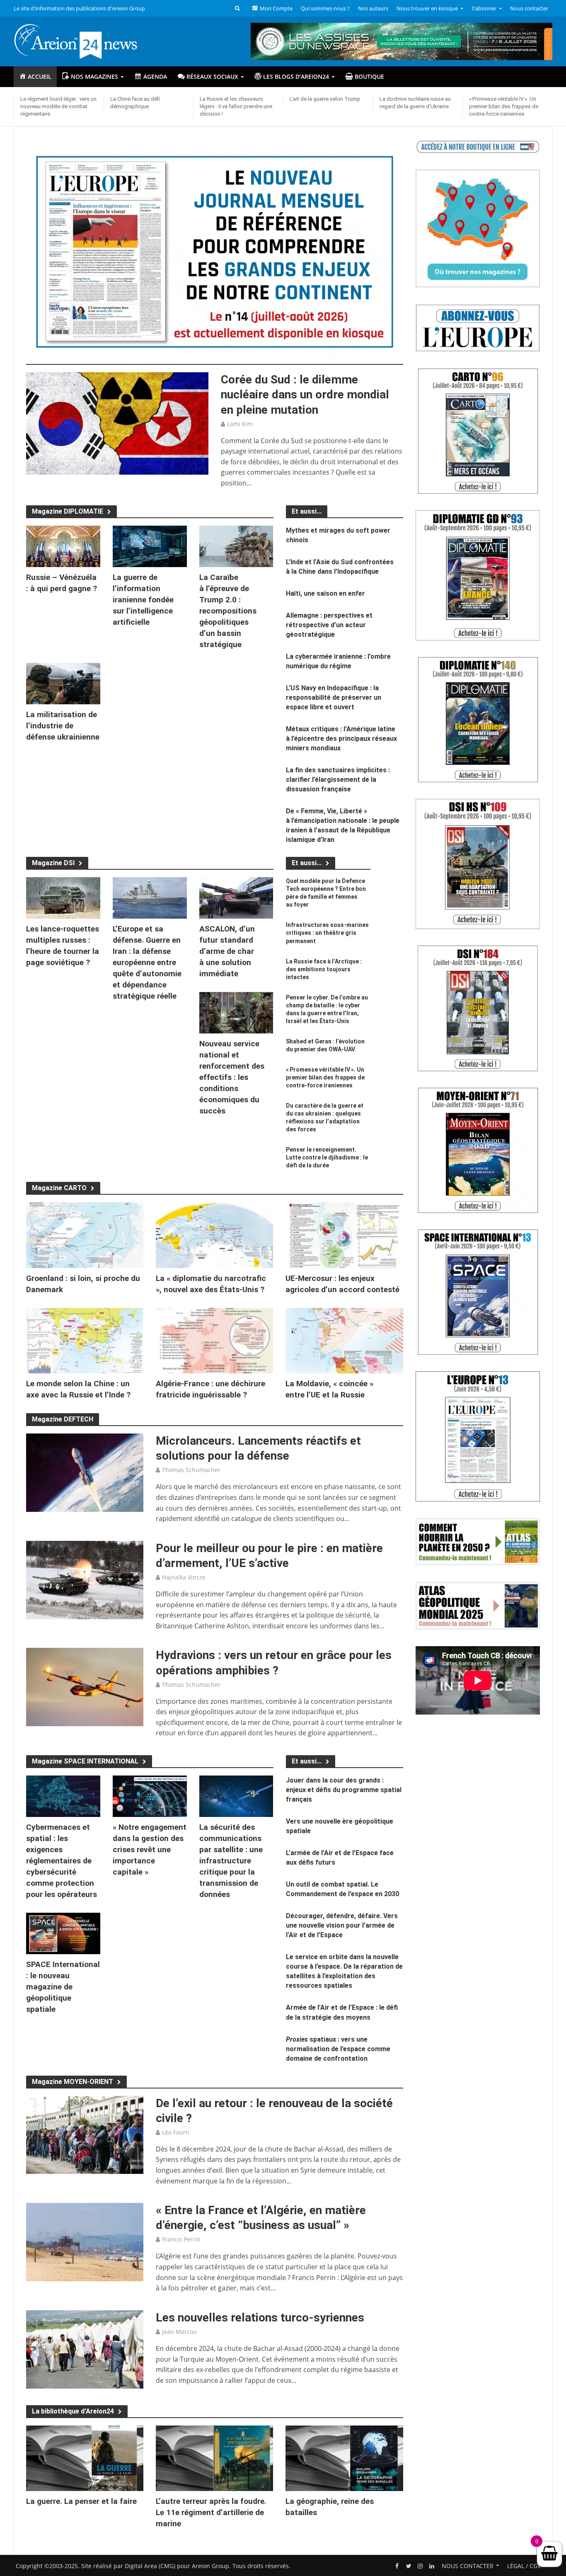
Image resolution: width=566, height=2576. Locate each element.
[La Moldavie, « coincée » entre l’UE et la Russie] (344, 1340)
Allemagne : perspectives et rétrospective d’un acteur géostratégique (329, 625)
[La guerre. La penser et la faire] (85, 2457)
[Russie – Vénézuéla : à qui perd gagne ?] (63, 546)
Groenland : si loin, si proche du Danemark (83, 1284)
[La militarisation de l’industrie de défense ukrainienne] (63, 683)
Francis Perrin (181, 2239)
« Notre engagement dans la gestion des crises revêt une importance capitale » (150, 1850)
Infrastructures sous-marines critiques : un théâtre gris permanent (327, 933)
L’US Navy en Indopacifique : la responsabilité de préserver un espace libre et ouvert (334, 697)
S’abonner (484, 8)
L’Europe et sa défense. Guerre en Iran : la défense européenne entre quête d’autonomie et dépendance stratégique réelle (147, 962)
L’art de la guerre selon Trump (325, 99)
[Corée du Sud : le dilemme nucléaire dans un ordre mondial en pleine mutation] (117, 423)
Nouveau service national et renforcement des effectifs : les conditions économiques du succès (232, 1077)
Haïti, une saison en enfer (325, 593)
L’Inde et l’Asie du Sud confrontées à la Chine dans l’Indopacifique (340, 567)
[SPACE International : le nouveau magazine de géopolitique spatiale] (63, 1933)
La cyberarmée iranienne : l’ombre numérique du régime (338, 661)
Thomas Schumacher (191, 1470)
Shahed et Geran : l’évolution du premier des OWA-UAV (325, 1045)
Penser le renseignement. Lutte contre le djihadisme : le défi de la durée (327, 1157)
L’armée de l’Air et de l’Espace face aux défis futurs (340, 1858)
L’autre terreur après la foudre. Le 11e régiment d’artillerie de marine (211, 2512)
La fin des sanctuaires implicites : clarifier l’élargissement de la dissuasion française (338, 780)
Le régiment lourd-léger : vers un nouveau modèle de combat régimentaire (58, 106)
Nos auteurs (373, 8)
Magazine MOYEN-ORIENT (73, 2082)
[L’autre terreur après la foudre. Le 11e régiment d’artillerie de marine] (214, 2457)
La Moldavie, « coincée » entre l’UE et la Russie (329, 1389)
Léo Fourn (176, 2132)
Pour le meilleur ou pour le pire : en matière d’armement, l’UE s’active (269, 1556)
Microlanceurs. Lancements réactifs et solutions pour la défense (258, 1448)
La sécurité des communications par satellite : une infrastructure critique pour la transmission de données (231, 1861)
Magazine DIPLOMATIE (68, 511)
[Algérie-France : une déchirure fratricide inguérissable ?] (214, 1340)
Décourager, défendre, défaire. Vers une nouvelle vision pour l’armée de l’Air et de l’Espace (342, 1925)
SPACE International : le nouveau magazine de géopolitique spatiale (63, 1987)
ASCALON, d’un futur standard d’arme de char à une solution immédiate (227, 951)
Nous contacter (529, 8)
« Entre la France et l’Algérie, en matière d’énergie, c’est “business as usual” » (261, 2218)
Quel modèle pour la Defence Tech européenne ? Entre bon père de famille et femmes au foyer (326, 893)
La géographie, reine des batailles (330, 2507)
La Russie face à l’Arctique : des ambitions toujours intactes (324, 969)
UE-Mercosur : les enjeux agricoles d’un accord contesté (342, 1284)
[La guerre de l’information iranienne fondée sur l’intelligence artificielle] (150, 546)
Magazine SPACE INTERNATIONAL (85, 1761)
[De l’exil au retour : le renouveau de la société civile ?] (85, 2134)
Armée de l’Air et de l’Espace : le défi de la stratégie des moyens (342, 2012)
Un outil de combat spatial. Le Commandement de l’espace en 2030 (342, 1889)
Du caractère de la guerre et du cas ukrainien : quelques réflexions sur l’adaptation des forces (325, 1117)
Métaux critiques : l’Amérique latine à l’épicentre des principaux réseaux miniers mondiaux (341, 739)
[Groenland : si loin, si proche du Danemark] (85, 1235)
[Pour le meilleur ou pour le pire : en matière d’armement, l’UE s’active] (85, 1579)
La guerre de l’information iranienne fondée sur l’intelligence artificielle (143, 600)
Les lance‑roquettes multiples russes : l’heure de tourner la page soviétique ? (63, 946)
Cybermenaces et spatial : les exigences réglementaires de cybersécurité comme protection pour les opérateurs (62, 1861)
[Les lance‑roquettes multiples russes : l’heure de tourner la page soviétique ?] (63, 897)
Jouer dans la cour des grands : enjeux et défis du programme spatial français (344, 1790)
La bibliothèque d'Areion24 (73, 2411)
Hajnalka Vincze (184, 1577)
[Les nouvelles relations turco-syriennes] (85, 2349)
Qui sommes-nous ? (325, 8)
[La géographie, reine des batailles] (344, 2457)
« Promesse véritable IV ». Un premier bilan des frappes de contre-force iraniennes (504, 106)
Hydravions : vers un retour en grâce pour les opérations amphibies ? (274, 1663)
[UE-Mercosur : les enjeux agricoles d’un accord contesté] (344, 1235)
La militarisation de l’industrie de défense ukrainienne (63, 726)
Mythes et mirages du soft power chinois (338, 535)
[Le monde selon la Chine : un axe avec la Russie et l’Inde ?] (85, 1340)
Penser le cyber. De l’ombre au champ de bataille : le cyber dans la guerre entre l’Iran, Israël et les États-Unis (327, 1009)
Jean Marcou (179, 2332)
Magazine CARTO (59, 1188)
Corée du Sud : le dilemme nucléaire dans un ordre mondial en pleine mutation (305, 394)
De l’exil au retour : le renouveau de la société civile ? (274, 2111)
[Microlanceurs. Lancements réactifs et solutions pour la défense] (85, 1472)
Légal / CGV (524, 2566)
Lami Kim (240, 424)
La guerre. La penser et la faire (81, 2501)
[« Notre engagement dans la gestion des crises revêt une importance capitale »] (150, 1795)
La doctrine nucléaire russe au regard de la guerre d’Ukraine (415, 103)
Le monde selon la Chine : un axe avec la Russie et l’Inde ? (78, 1389)
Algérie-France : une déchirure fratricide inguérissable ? (210, 1389)
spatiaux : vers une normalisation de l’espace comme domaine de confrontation (338, 2049)
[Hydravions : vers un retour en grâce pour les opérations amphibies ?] (85, 1686)
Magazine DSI (53, 863)
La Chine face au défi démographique (135, 103)
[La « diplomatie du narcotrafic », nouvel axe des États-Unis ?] (214, 1235)
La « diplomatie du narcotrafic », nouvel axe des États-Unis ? (211, 1284)
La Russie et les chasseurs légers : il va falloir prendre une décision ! (236, 106)
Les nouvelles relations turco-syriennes (260, 2318)
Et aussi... (307, 863)
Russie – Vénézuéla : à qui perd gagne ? (62, 583)
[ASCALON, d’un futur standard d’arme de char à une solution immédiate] (236, 897)
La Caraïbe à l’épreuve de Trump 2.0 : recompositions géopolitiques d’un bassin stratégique (228, 611)
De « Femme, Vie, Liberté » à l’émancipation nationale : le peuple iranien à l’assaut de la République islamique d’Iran (343, 825)
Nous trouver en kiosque (427, 8)
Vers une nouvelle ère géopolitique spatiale (340, 1826)
